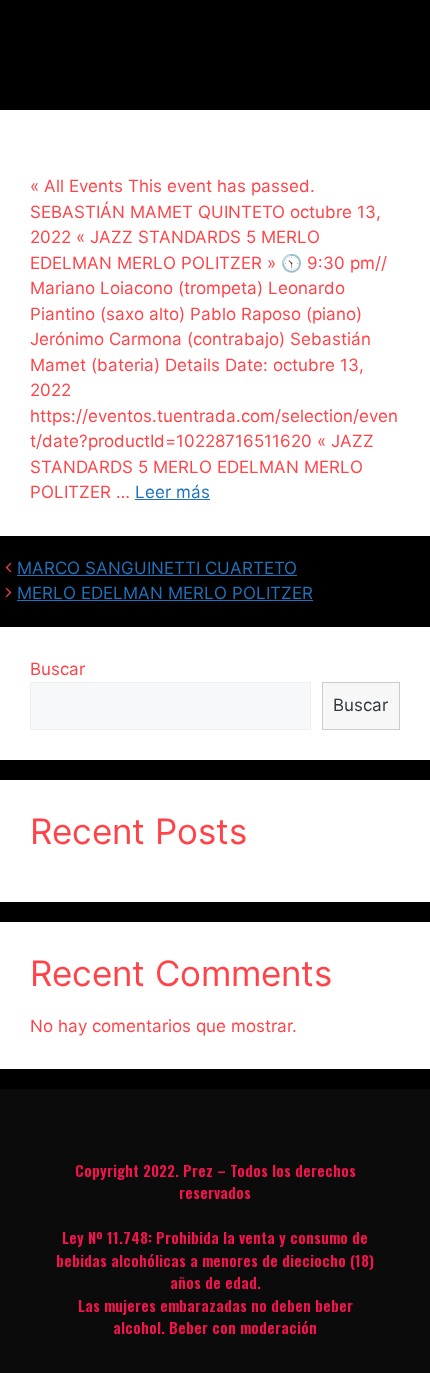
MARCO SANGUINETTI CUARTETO (157, 568)
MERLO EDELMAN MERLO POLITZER (165, 593)
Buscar (57, 669)
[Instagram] (215, 1120)
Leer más (172, 492)
